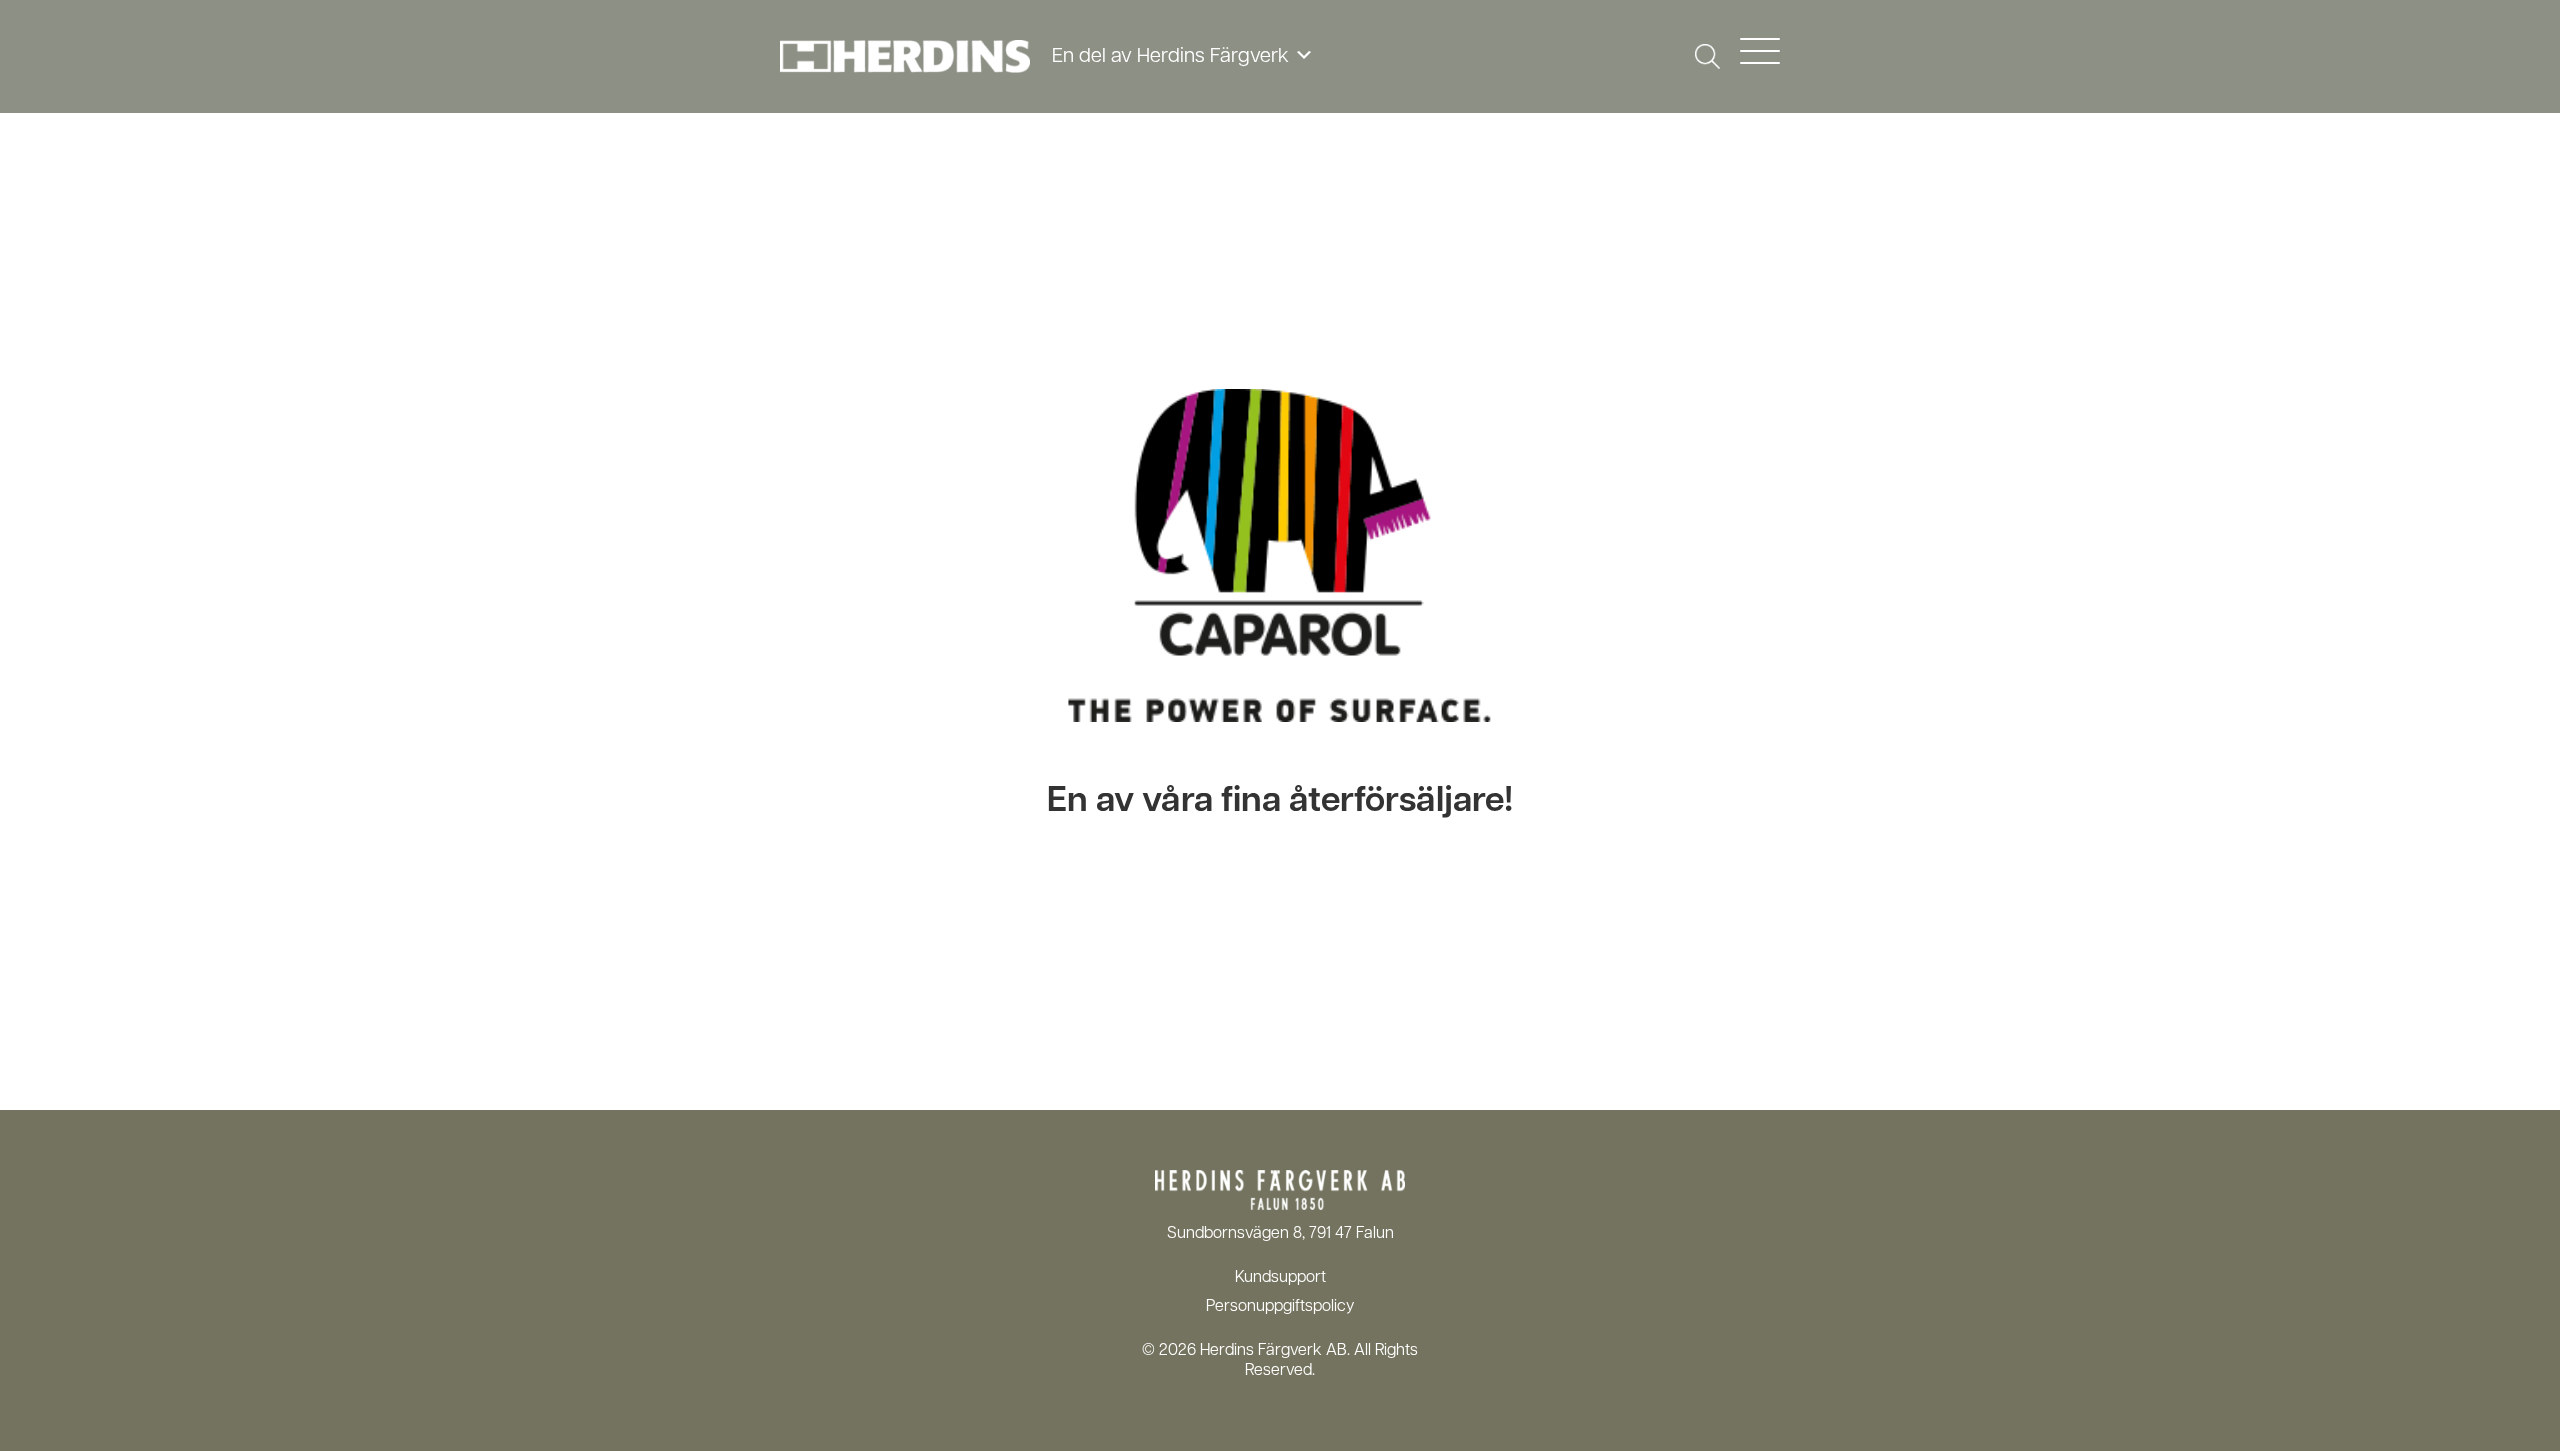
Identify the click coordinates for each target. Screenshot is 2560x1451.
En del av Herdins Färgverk (1173, 57)
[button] (1707, 56)
